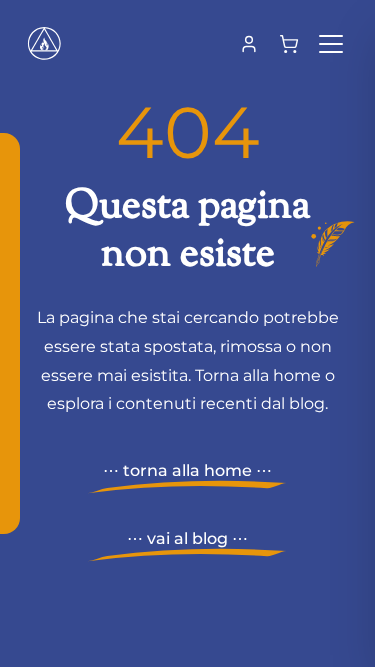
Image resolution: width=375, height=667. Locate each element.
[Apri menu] (331, 44)
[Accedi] (249, 44)
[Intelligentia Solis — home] (44, 44)
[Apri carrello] (289, 44)
